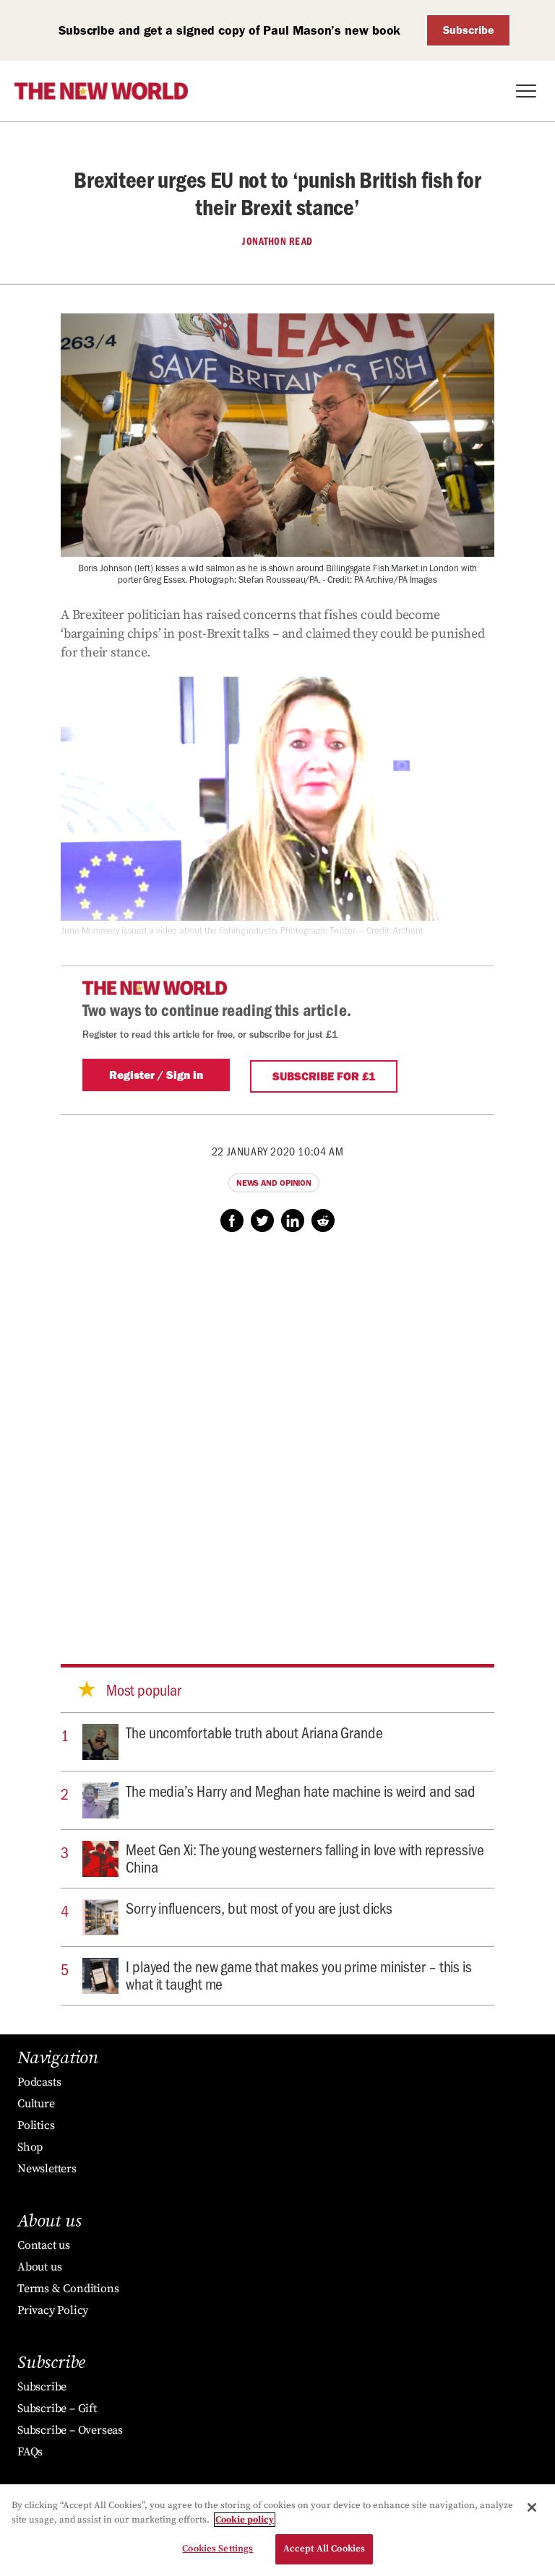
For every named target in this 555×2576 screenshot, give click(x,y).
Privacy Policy (53, 2310)
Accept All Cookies (324, 2549)
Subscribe (469, 30)
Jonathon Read (277, 241)
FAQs (30, 2452)
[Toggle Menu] (526, 91)
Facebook (232, 1220)
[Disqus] (277, 1434)
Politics (36, 2125)
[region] (277, 2530)
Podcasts (39, 2082)
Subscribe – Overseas (70, 2430)
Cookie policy (245, 2520)
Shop (30, 2147)
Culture (36, 2104)
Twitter (262, 1220)
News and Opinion (274, 1183)
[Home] (101, 91)
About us (39, 2267)
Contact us (44, 2245)
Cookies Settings (218, 2549)
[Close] (532, 2507)
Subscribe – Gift (57, 2408)
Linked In (293, 1220)
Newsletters (47, 2169)
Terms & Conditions (68, 2289)
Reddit (323, 1220)
